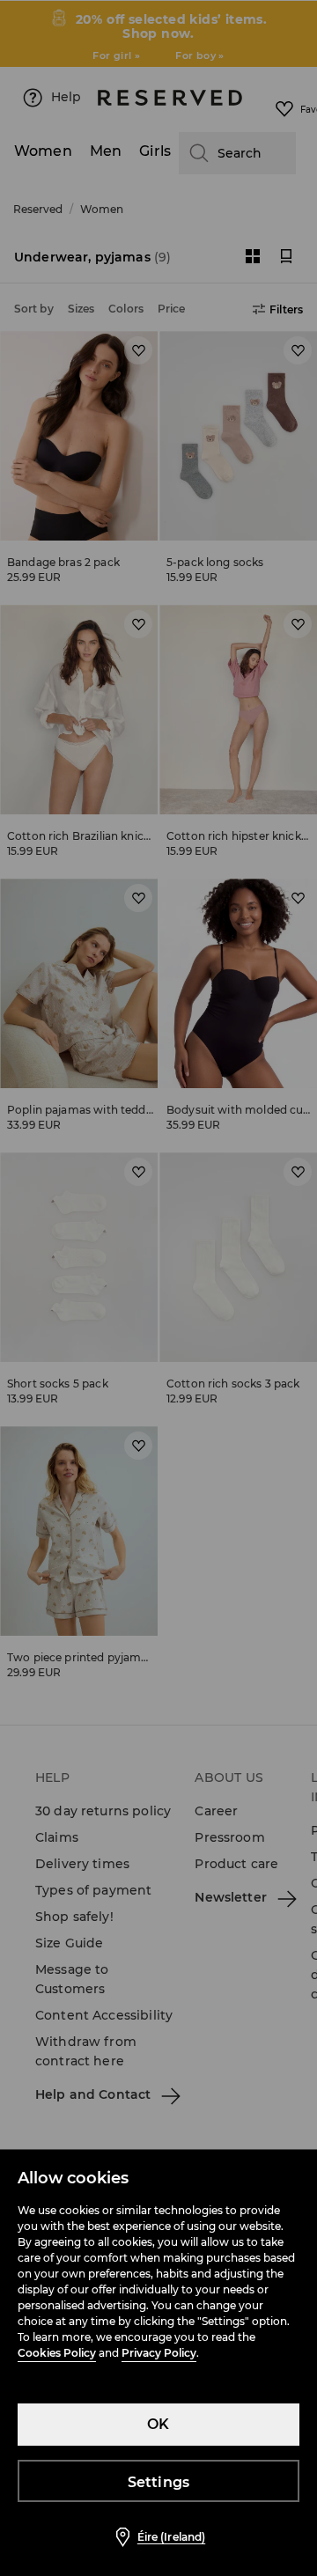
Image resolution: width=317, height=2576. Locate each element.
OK (158, 2424)
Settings (159, 2482)
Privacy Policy (159, 2353)
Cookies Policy (57, 2353)
